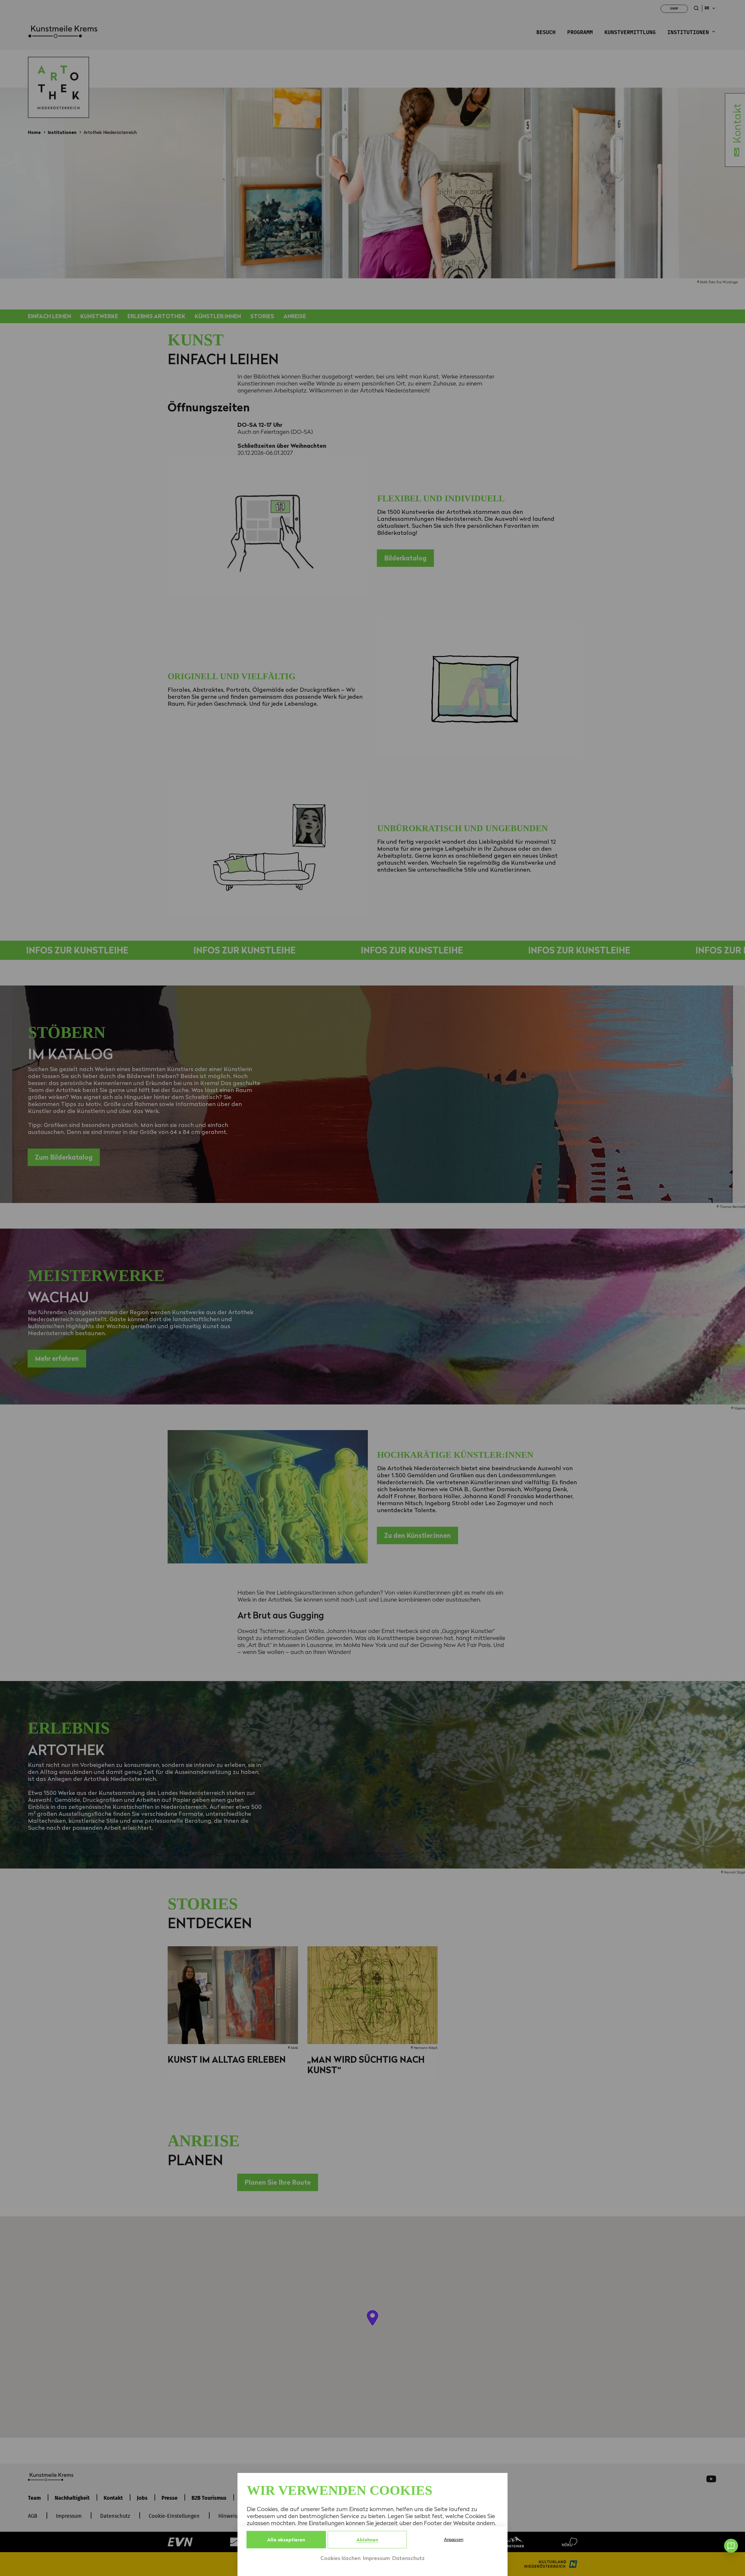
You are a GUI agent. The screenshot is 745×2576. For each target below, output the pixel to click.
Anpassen (454, 2539)
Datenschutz (408, 2558)
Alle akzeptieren (286, 2540)
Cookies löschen (340, 2558)
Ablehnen (367, 2540)
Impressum (376, 2558)
